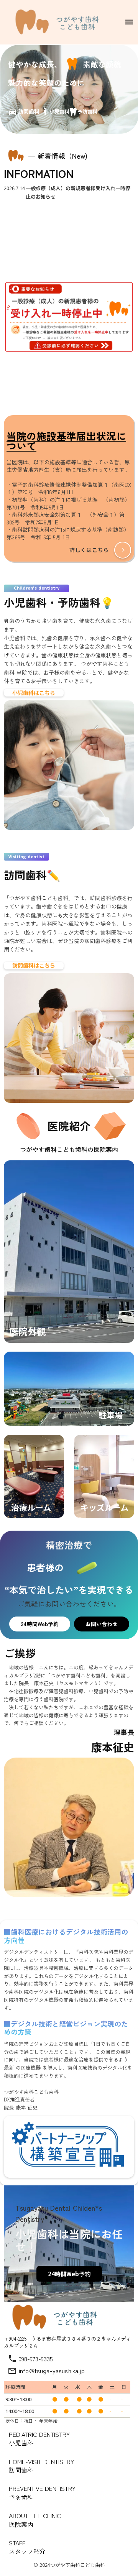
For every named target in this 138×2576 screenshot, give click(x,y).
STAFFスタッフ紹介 (27, 2547)
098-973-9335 (36, 2359)
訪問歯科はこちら (34, 965)
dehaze (129, 22)
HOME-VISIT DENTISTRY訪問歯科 (41, 2466)
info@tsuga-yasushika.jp (52, 2371)
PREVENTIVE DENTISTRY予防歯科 (42, 2492)
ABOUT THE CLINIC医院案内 (35, 2520)
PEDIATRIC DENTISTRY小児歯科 (39, 2438)
